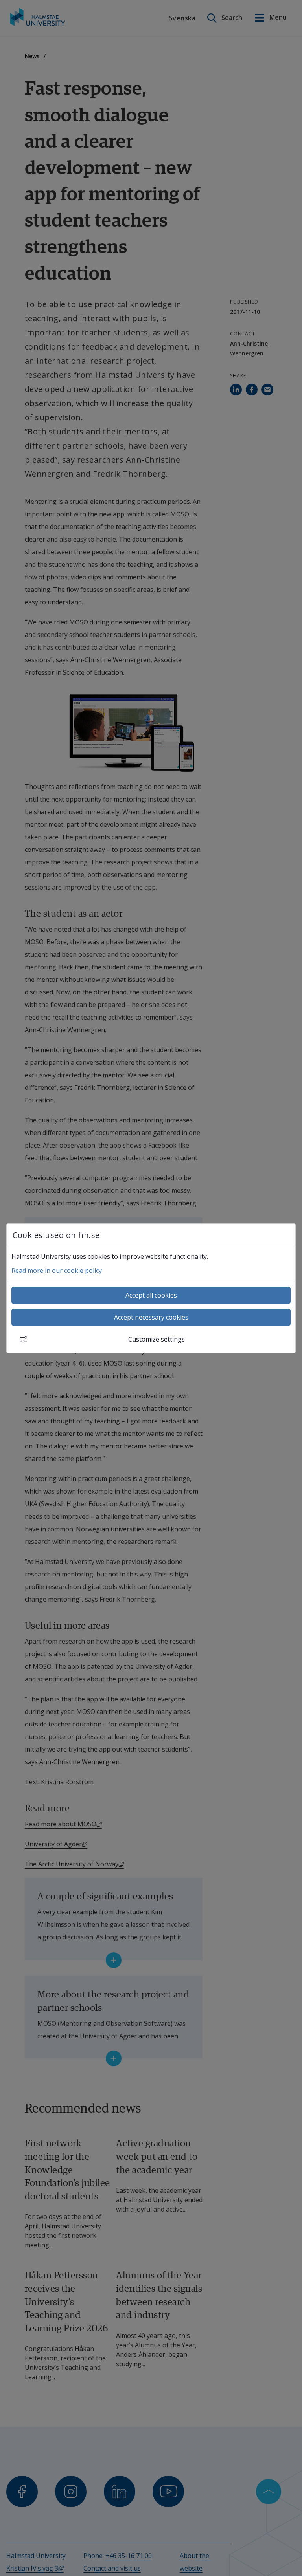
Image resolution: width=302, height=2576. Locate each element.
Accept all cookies (151, 1295)
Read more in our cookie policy (57, 1271)
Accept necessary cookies (151, 1317)
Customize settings (157, 1339)
